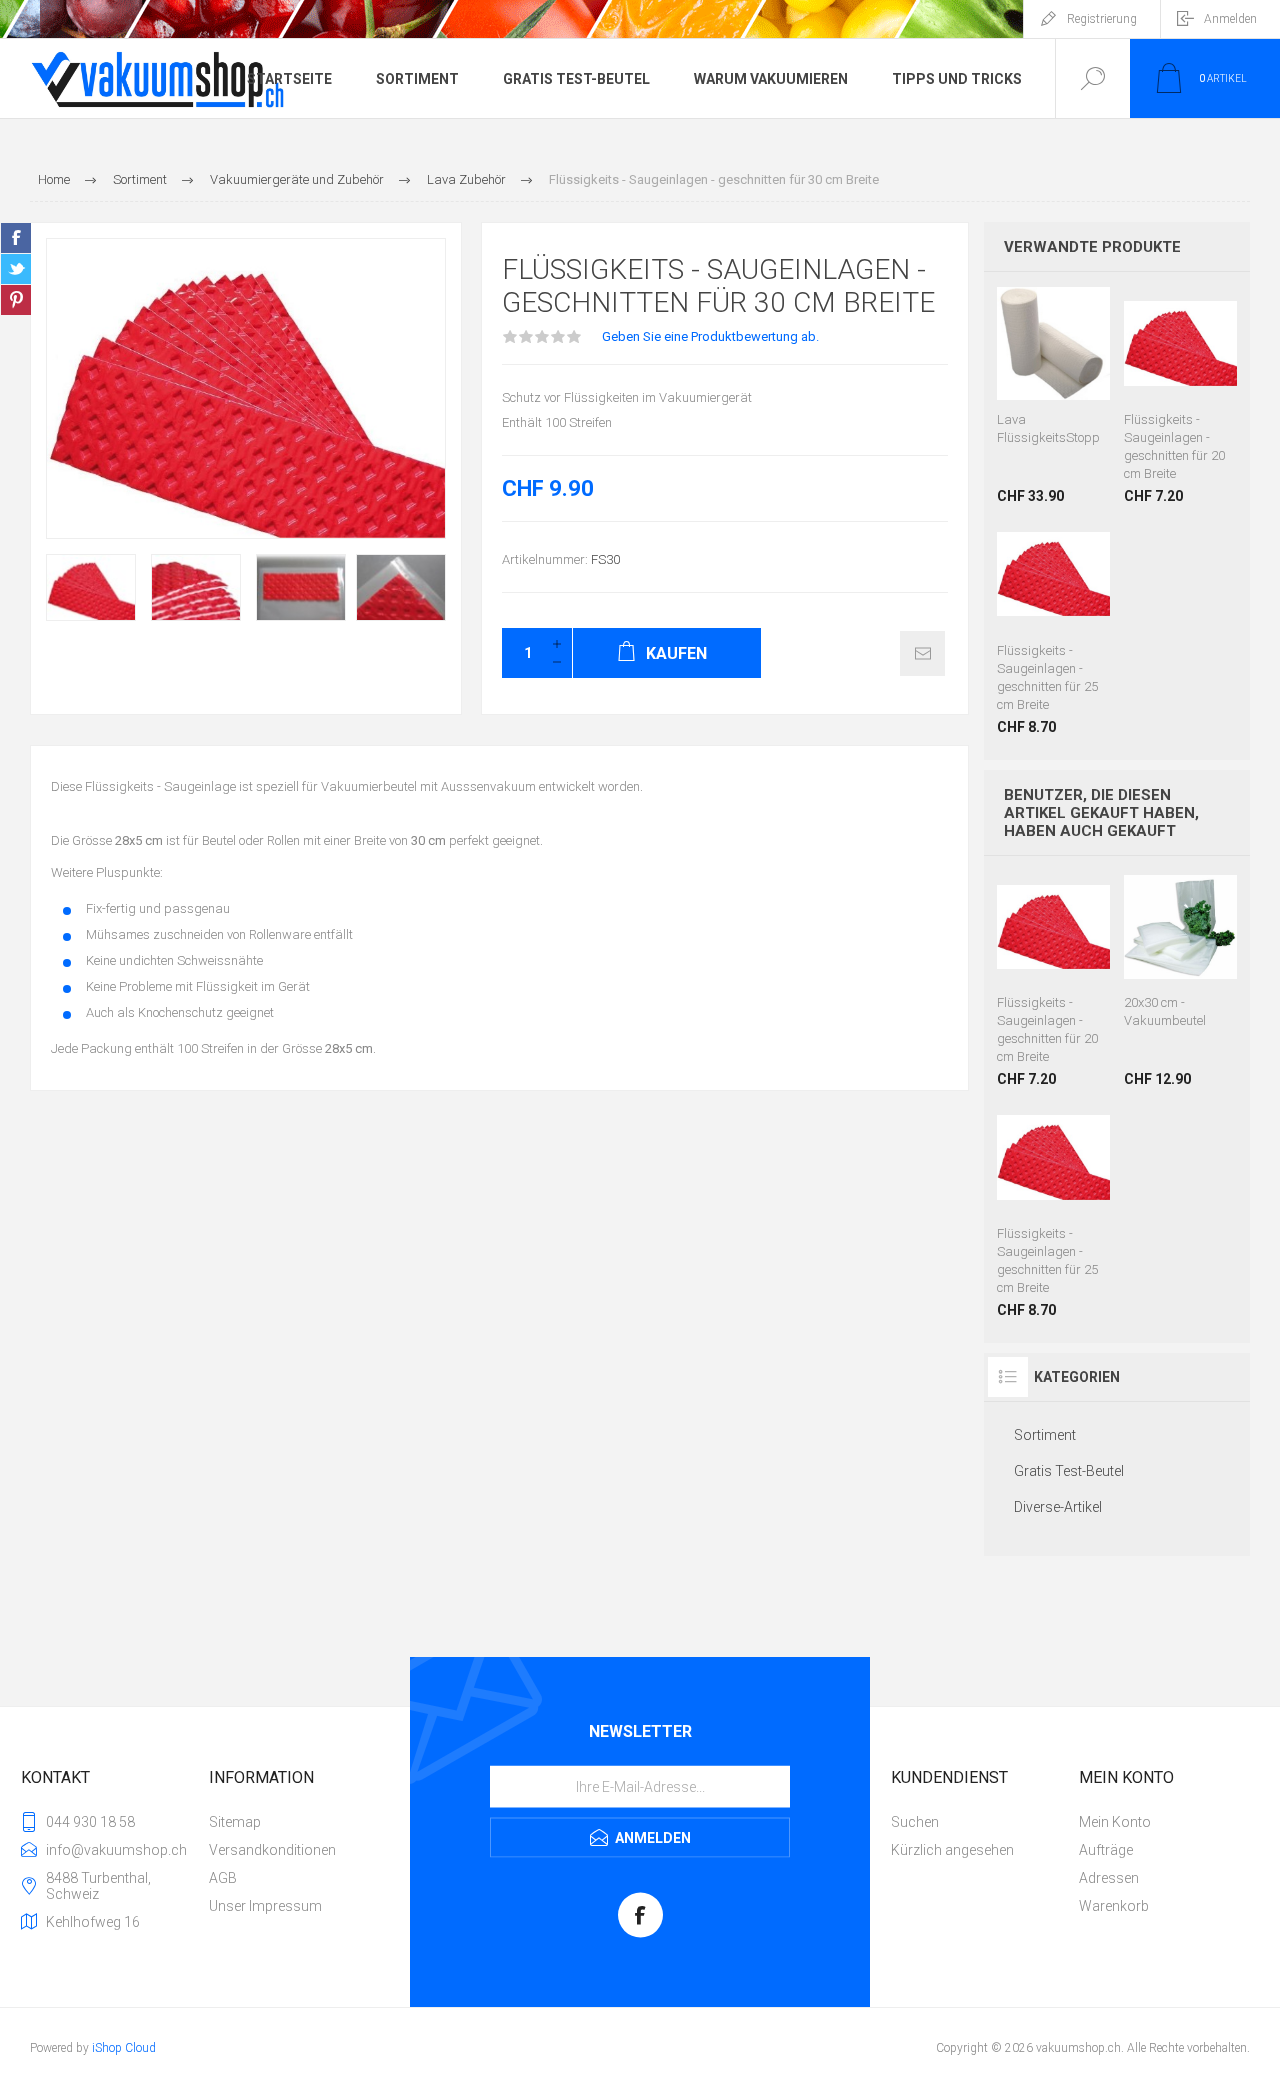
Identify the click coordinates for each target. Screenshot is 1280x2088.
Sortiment (417, 79)
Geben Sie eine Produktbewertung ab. (710, 336)
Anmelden (1230, 19)
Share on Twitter (16, 269)
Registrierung (1102, 19)
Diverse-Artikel (1058, 1507)
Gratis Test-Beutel (576, 79)
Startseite (289, 79)
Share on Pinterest (16, 300)
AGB (223, 1878)
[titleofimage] (1053, 395)
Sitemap (235, 1822)
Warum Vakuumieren (771, 79)
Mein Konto (1115, 1822)
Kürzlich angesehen (952, 1850)
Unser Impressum (265, 1906)
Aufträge (1106, 1850)
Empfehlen (922, 653)
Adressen (1109, 1878)
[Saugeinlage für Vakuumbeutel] (1180, 395)
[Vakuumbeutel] (1180, 979)
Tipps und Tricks (957, 79)
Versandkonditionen (272, 1850)
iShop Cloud (124, 2048)
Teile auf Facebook (16, 238)
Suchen (915, 1822)
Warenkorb (1114, 1906)
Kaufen (1051, 350)
